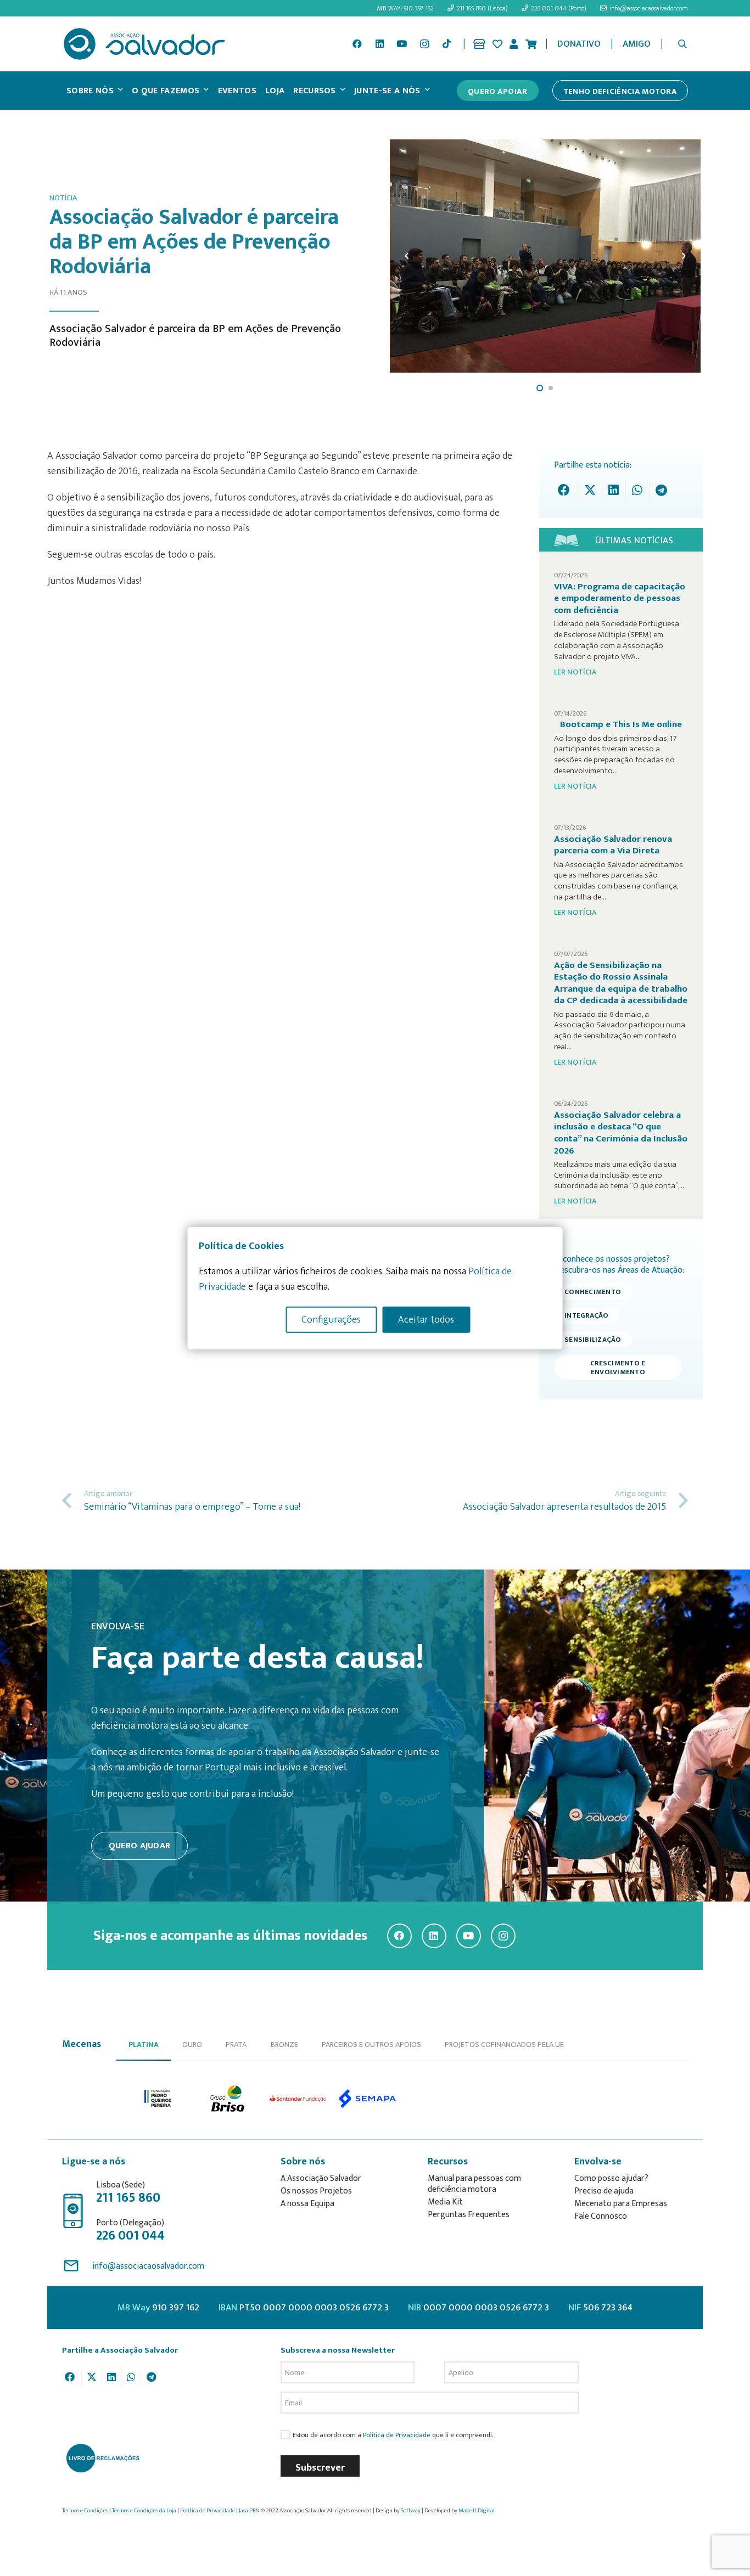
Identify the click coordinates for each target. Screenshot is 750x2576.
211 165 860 (128, 2198)
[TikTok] (446, 44)
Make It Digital (477, 2511)
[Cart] (531, 44)
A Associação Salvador (321, 2178)
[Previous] (407, 256)
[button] (683, 44)
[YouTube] (402, 44)
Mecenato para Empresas (621, 2204)
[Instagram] (424, 44)
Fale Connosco (601, 2216)
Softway (411, 2511)
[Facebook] (357, 44)
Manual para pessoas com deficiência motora (474, 2184)
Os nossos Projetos (316, 2191)
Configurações (331, 1319)
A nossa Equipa (307, 2204)
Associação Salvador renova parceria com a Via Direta (613, 845)
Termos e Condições (85, 2511)
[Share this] (566, 490)
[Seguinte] (683, 256)
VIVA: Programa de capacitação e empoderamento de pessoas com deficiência (620, 598)
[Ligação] (479, 44)
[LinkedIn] (379, 44)
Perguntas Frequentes (469, 2215)
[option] (158, 2099)
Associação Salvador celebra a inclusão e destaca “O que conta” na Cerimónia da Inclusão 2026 (621, 1133)
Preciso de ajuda (604, 2191)
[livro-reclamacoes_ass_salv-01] (102, 2458)
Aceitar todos (426, 1319)
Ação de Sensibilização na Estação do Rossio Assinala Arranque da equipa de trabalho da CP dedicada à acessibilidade (621, 983)
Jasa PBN (249, 2511)
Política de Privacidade (397, 2435)
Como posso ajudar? (611, 2178)
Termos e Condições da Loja (144, 2511)
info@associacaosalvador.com (148, 2266)
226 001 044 (130, 2236)
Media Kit (445, 2202)
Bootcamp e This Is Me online (621, 724)
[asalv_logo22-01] (144, 44)
